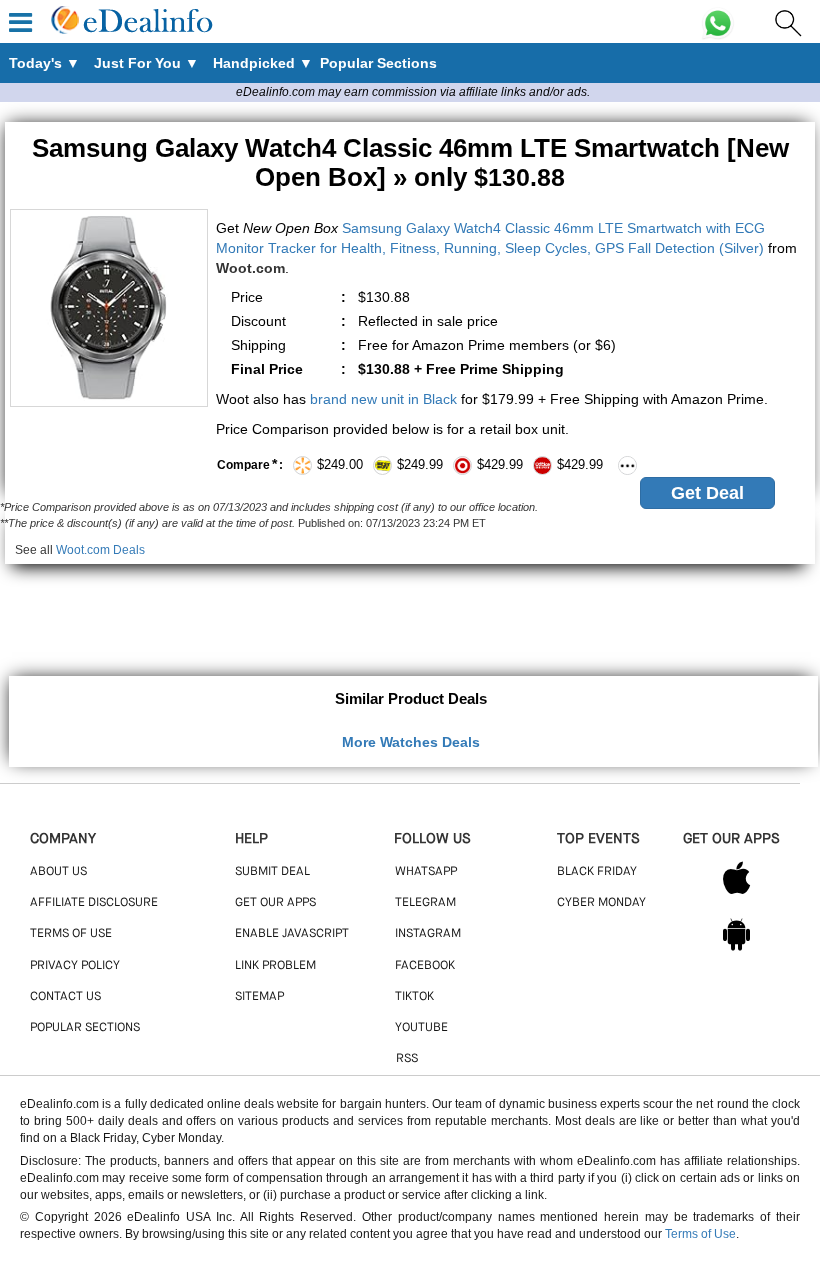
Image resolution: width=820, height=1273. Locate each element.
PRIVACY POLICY (75, 966)
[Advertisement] (410, 609)
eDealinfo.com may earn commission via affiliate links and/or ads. (413, 92)
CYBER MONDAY (601, 903)
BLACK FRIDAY (597, 872)
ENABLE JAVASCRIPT (292, 934)
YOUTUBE (421, 1028)
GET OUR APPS (275, 903)
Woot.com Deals (100, 550)
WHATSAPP (426, 872)
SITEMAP (259, 997)
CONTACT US (65, 997)
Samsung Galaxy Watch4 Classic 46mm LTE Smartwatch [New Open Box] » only (410, 162)
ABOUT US (58, 872)
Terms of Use (700, 1234)
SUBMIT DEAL (272, 872)
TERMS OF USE (71, 934)
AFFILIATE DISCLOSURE (94, 903)
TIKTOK (414, 997)
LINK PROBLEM (275, 966)
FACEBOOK (425, 966)
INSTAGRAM (428, 934)
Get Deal (707, 493)
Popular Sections (85, 1028)
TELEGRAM (425, 903)
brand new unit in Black (383, 399)
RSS (407, 1059)
